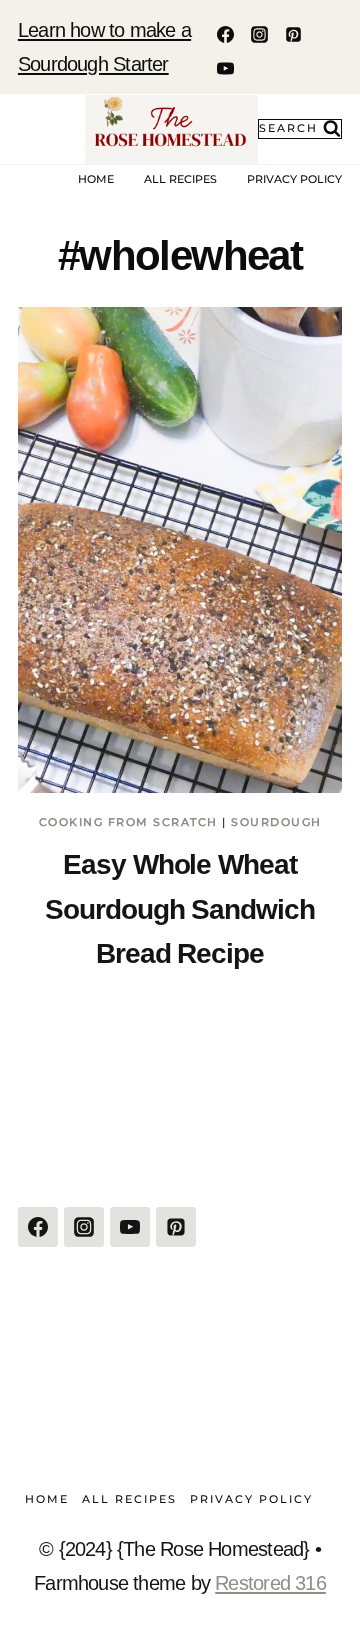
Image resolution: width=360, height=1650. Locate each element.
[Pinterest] (293, 34)
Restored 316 (270, 1583)
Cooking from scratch (128, 822)
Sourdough (276, 822)
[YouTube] (225, 68)
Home (96, 179)
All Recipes (180, 179)
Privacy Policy (294, 179)
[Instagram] (259, 34)
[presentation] (180, 550)
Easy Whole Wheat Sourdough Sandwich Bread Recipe (179, 909)
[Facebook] (225, 34)
